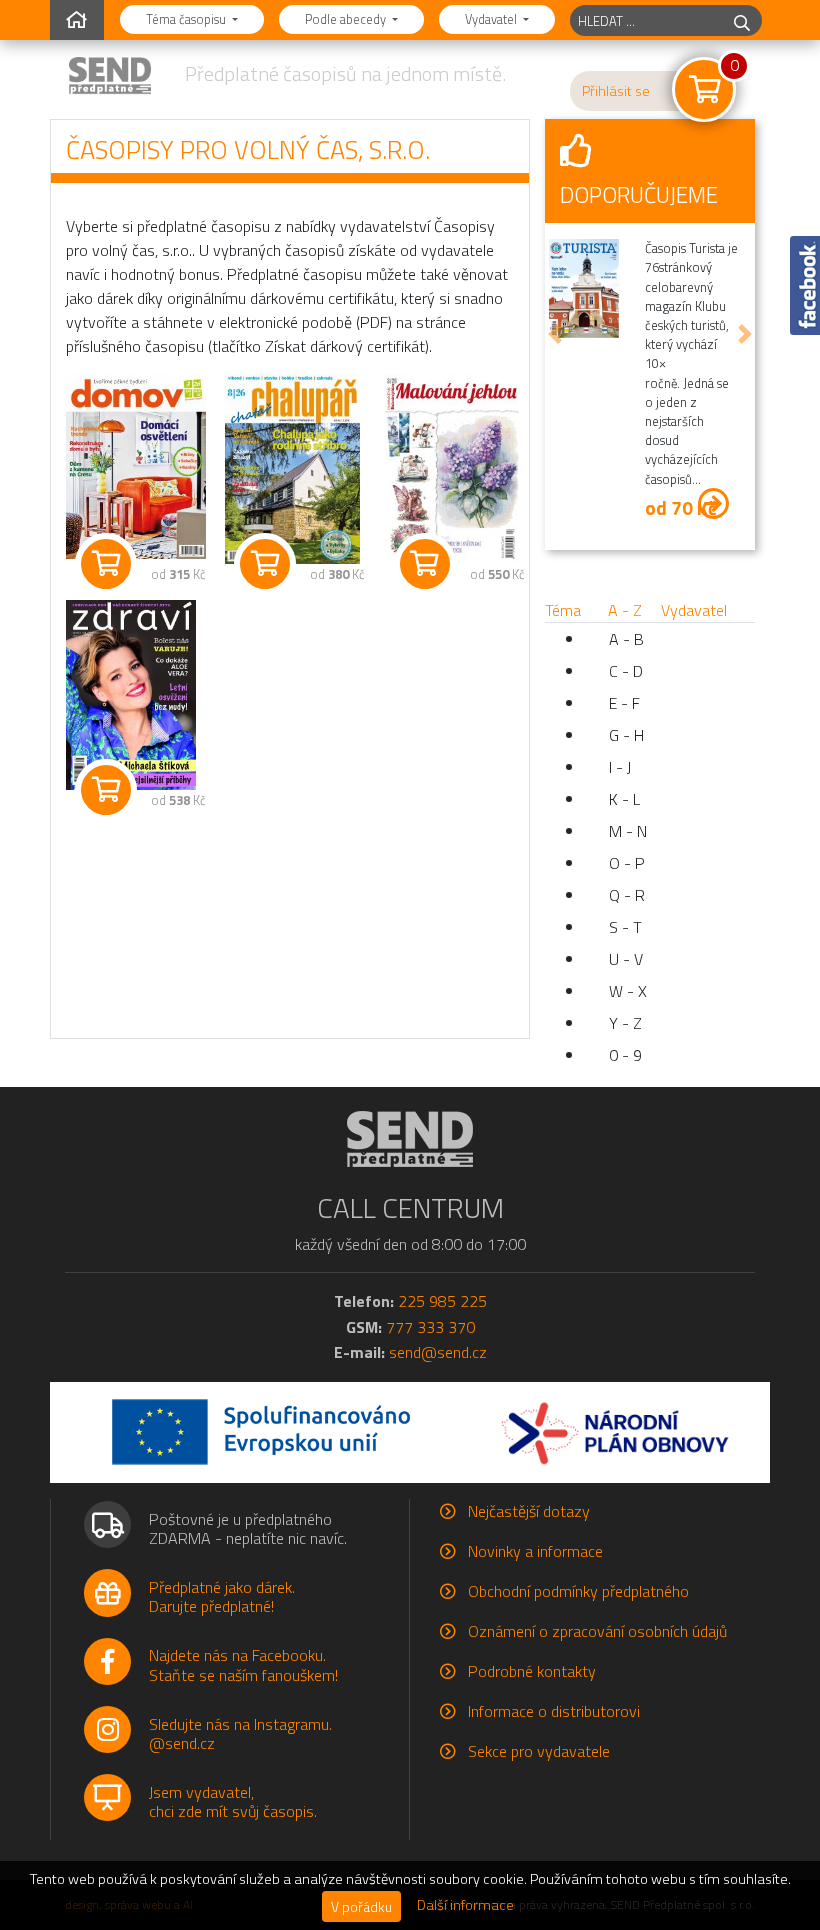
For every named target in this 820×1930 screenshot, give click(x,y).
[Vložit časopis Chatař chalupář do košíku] (265, 564)
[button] (555, 334)
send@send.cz (438, 1352)
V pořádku (361, 1906)
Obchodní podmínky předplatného (578, 1591)
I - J (620, 767)
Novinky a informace (535, 1551)
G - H (626, 735)
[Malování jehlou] (449, 469)
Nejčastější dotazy (529, 1511)
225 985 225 (442, 1301)
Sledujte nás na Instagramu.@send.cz (240, 1733)
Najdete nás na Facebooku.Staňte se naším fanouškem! (243, 1664)
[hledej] (742, 20)
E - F (624, 703)
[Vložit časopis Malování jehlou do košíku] (425, 564)
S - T (625, 927)
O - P (627, 863)
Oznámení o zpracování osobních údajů (597, 1631)
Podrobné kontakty (532, 1671)
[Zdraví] (130, 695)
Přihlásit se (616, 91)
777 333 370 (430, 1327)
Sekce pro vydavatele (539, 1751)
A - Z (625, 610)
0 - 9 (625, 1055)
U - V (626, 959)
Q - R (627, 895)
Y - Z (625, 1023)
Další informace (465, 1905)
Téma (563, 610)
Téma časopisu (187, 19)
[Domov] (130, 466)
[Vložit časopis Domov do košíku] (106, 564)
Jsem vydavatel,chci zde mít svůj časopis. (233, 1801)
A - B (626, 639)
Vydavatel (492, 19)
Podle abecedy (347, 19)
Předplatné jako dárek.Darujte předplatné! (222, 1596)
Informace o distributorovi (554, 1711)
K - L (624, 799)
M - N (628, 831)
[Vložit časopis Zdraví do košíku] (106, 790)
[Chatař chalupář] (289, 469)
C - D (626, 671)
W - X (628, 991)
